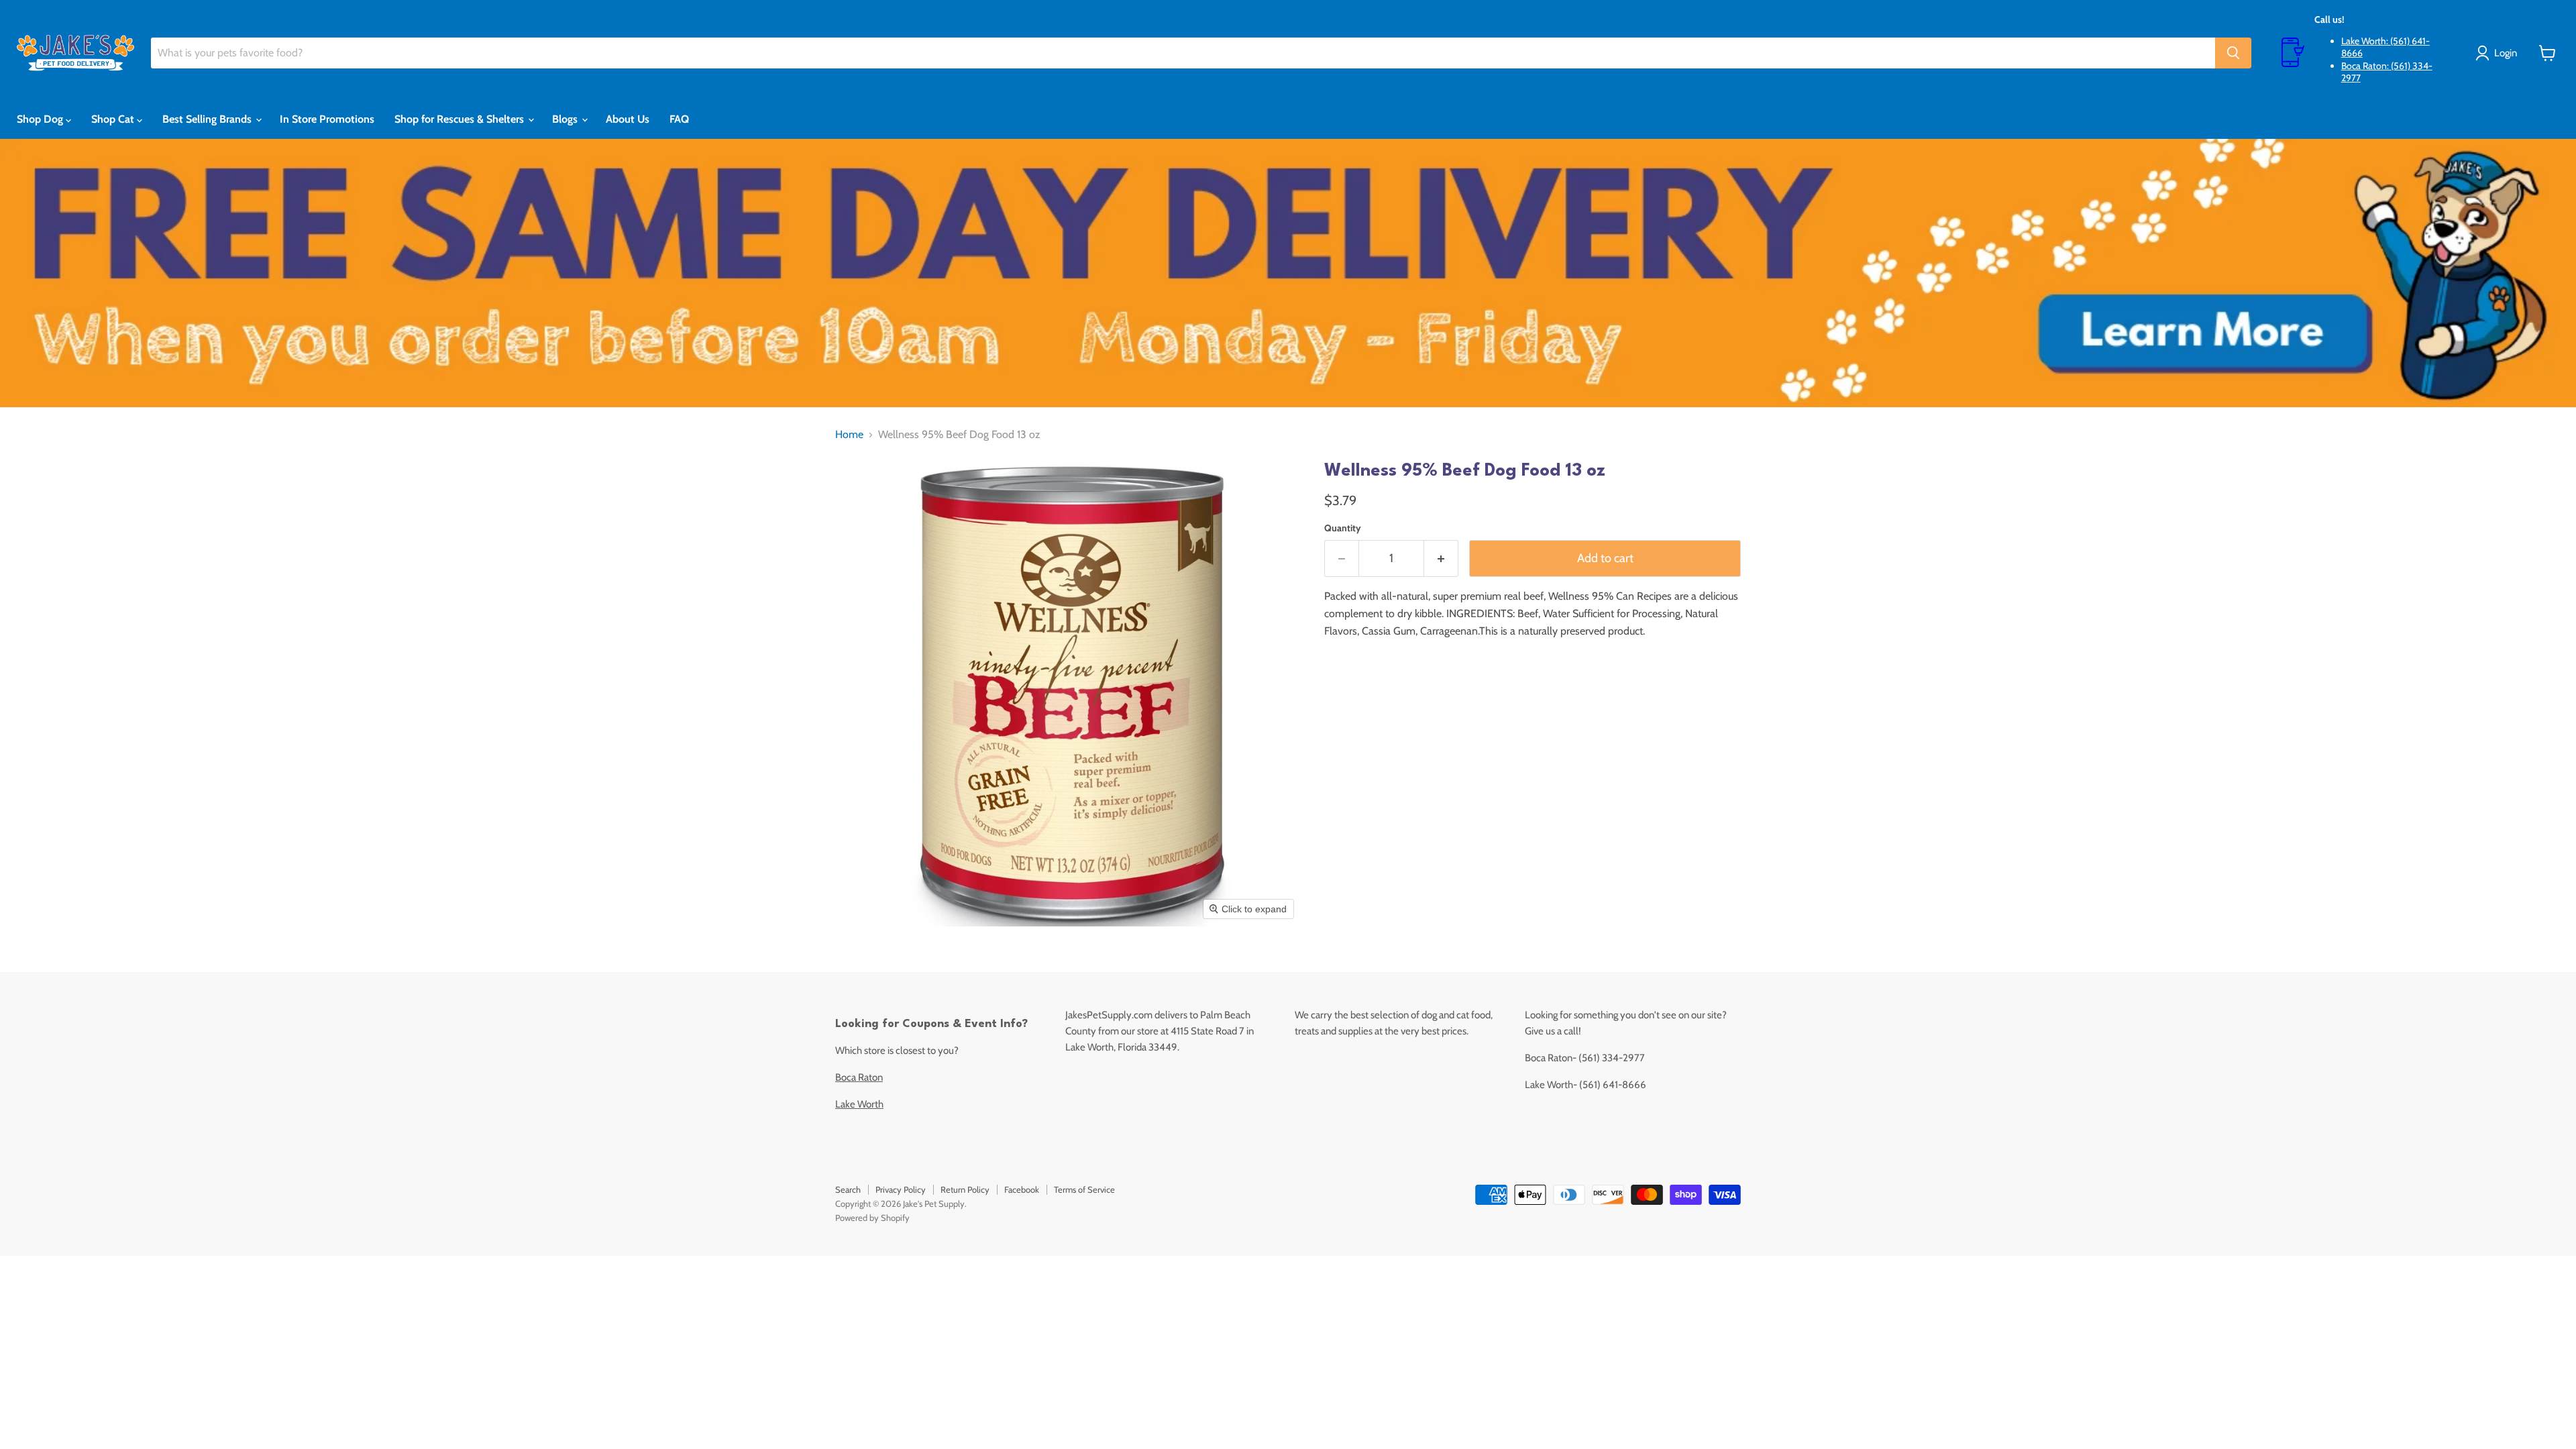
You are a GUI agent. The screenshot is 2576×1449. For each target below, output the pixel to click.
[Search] (2233, 53)
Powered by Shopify (872, 1218)
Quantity (1343, 528)
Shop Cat (114, 119)
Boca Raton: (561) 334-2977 (2387, 72)
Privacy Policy (901, 1189)
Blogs (566, 119)
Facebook (1022, 1189)
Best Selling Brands (208, 119)
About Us (628, 119)
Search (848, 1189)
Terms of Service (1084, 1189)
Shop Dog (41, 119)
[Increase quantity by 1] (1441, 558)
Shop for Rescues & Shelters (461, 119)
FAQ (679, 119)
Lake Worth (859, 1104)
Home (849, 435)
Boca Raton (859, 1077)
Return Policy (965, 1189)
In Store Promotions (327, 119)
